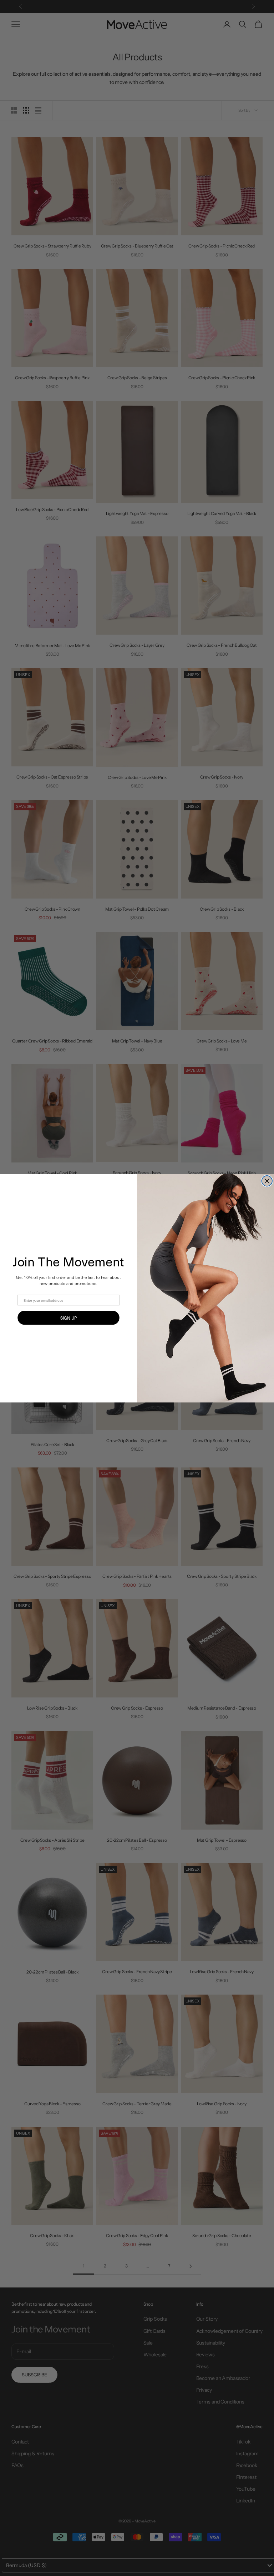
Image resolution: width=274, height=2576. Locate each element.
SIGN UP (68, 1317)
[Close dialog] (267, 1181)
